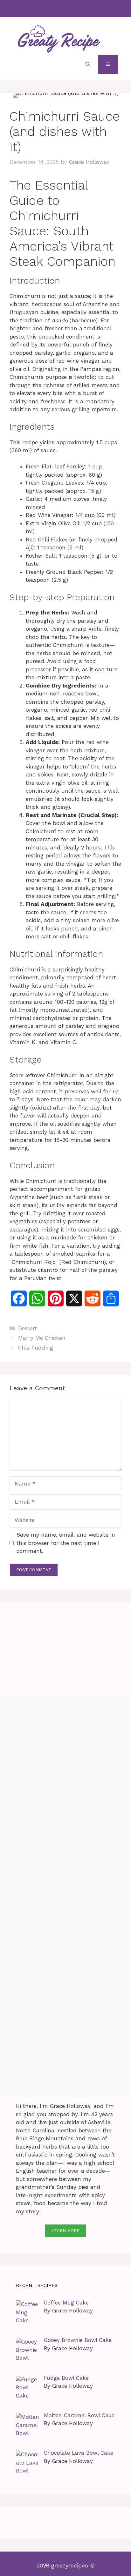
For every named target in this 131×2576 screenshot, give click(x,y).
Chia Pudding (36, 1348)
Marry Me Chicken (42, 1338)
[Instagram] (64, 9)
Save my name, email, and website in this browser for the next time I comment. (66, 1543)
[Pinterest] (78, 9)
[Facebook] (51, 9)
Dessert (28, 1328)
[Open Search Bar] (88, 64)
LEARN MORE (65, 2231)
